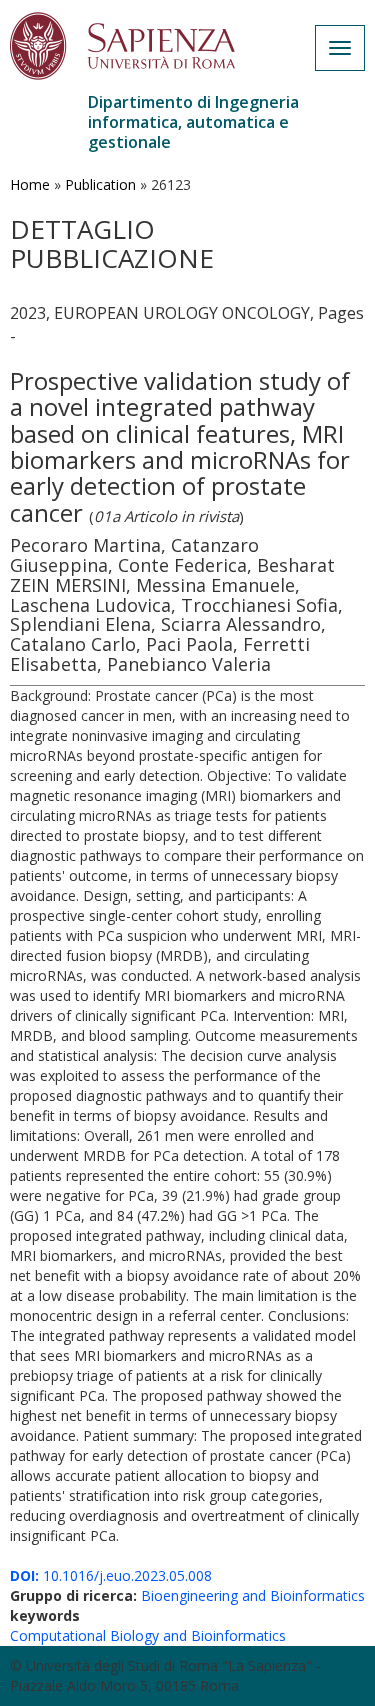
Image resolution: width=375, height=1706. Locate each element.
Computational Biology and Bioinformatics (148, 1635)
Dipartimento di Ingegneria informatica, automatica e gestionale (193, 122)
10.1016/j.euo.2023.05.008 (111, 1575)
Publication (100, 184)
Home (30, 184)
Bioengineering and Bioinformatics (253, 1595)
